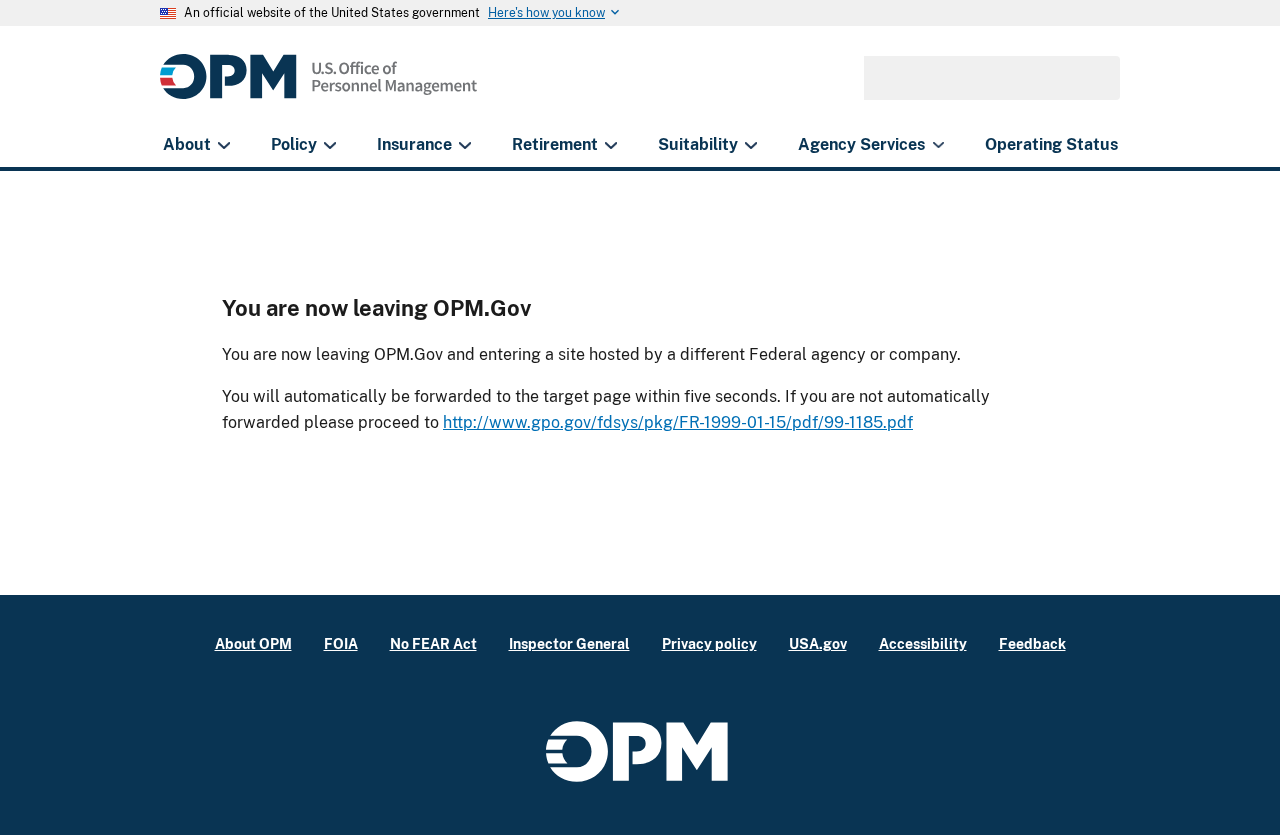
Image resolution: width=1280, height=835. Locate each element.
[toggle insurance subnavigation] (464, 145)
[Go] (1096, 78)
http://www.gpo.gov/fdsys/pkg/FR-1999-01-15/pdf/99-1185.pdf (678, 422)
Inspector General (569, 643)
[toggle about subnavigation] (223, 145)
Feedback (1032, 643)
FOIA (341, 643)
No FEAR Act (433, 643)
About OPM (253, 643)
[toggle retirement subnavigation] (610, 145)
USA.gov (818, 643)
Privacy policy (709, 643)
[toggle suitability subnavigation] (750, 145)
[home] (318, 87)
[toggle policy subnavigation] (329, 145)
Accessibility (923, 643)
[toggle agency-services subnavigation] (938, 145)
